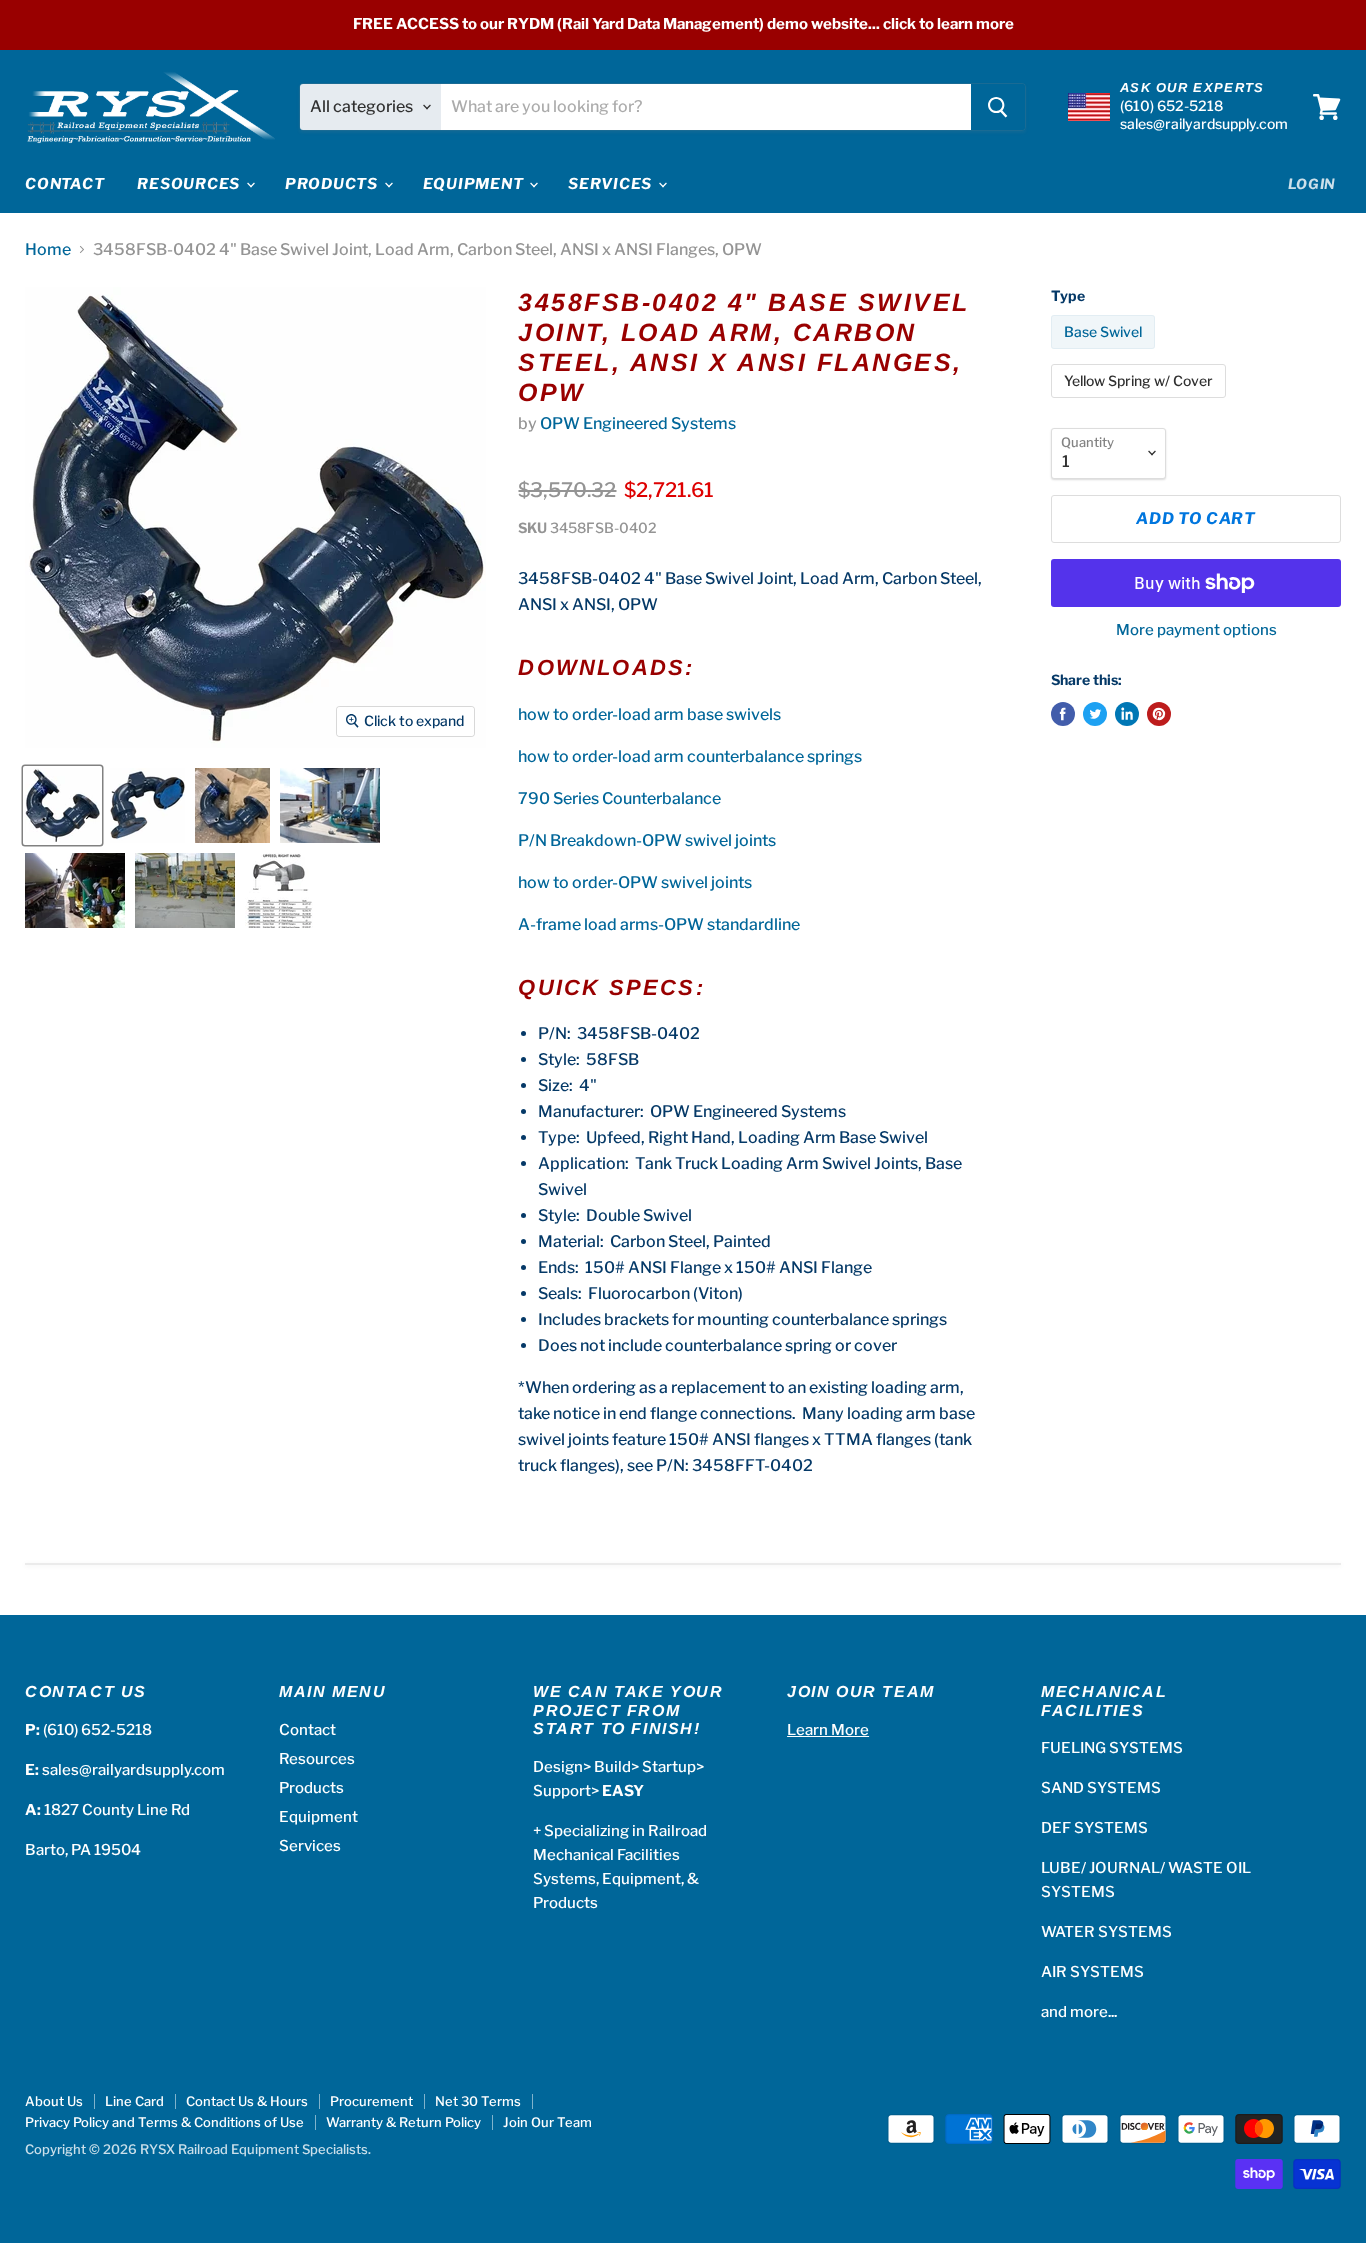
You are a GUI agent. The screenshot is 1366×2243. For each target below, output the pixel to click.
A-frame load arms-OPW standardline (659, 924)
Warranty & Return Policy (403, 2122)
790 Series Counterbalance (619, 798)
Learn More (828, 1730)
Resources (190, 184)
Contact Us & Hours (247, 2101)
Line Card (134, 2101)
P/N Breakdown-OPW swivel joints (647, 840)
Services (612, 184)
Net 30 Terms (478, 2101)
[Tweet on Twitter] (1095, 714)
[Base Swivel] (1105, 353)
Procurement (371, 2101)
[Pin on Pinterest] (1159, 714)
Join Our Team (547, 2122)
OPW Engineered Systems (638, 423)
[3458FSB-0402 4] (62, 805)
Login (1312, 183)
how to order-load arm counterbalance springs (690, 756)
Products (333, 184)
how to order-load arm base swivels (649, 714)
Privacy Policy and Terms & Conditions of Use (164, 2122)
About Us (54, 2101)
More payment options (1196, 630)
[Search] (998, 107)
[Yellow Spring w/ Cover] (1141, 402)
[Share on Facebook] (1063, 714)
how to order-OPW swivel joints (635, 882)
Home (48, 250)
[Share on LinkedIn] (1127, 714)
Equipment (475, 184)
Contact (64, 184)
